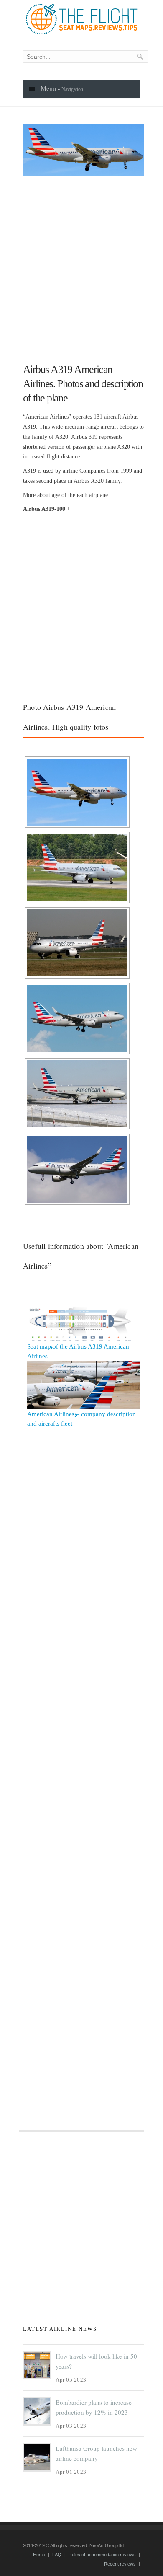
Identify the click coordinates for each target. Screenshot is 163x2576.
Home (39, 2555)
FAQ (57, 2555)
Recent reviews (120, 2564)
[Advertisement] (81, 266)
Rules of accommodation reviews (102, 2555)
